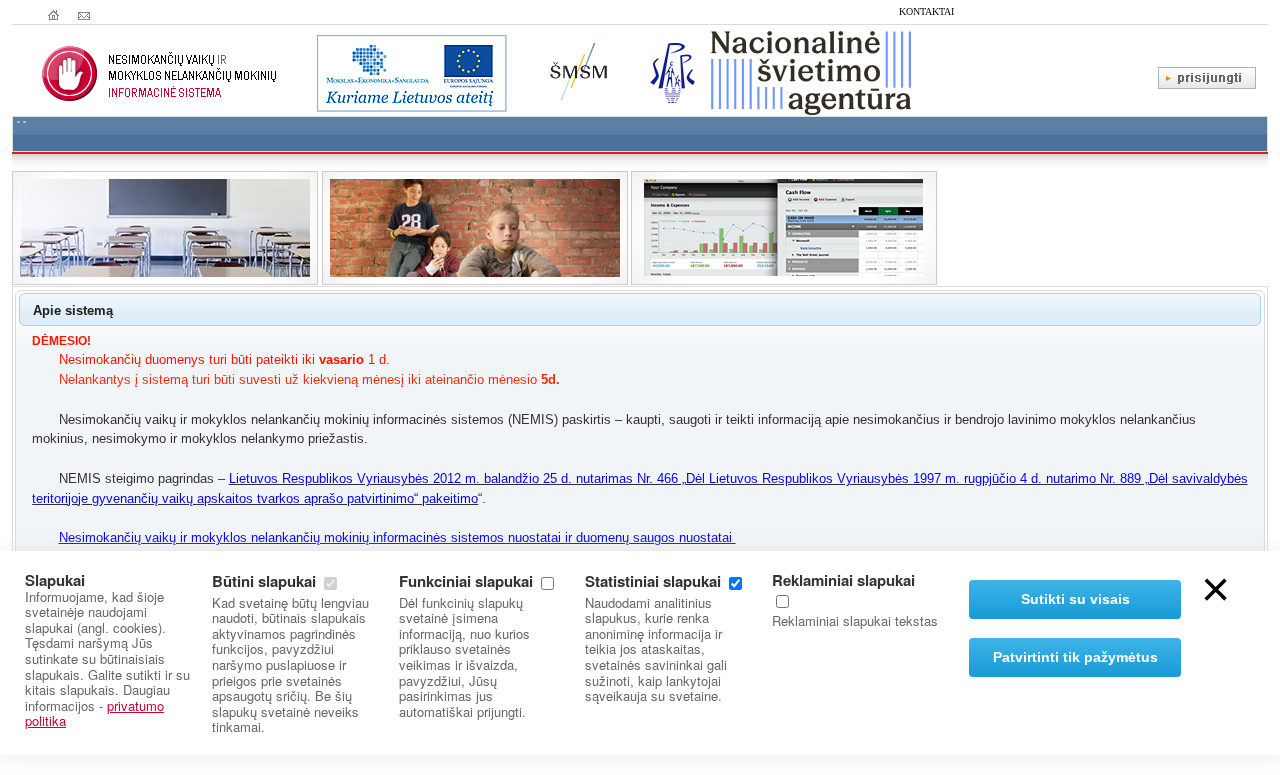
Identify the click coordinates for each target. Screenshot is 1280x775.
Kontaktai (926, 11)
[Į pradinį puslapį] (54, 15)
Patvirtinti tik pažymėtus (1075, 657)
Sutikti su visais (1075, 599)
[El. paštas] (84, 15)
